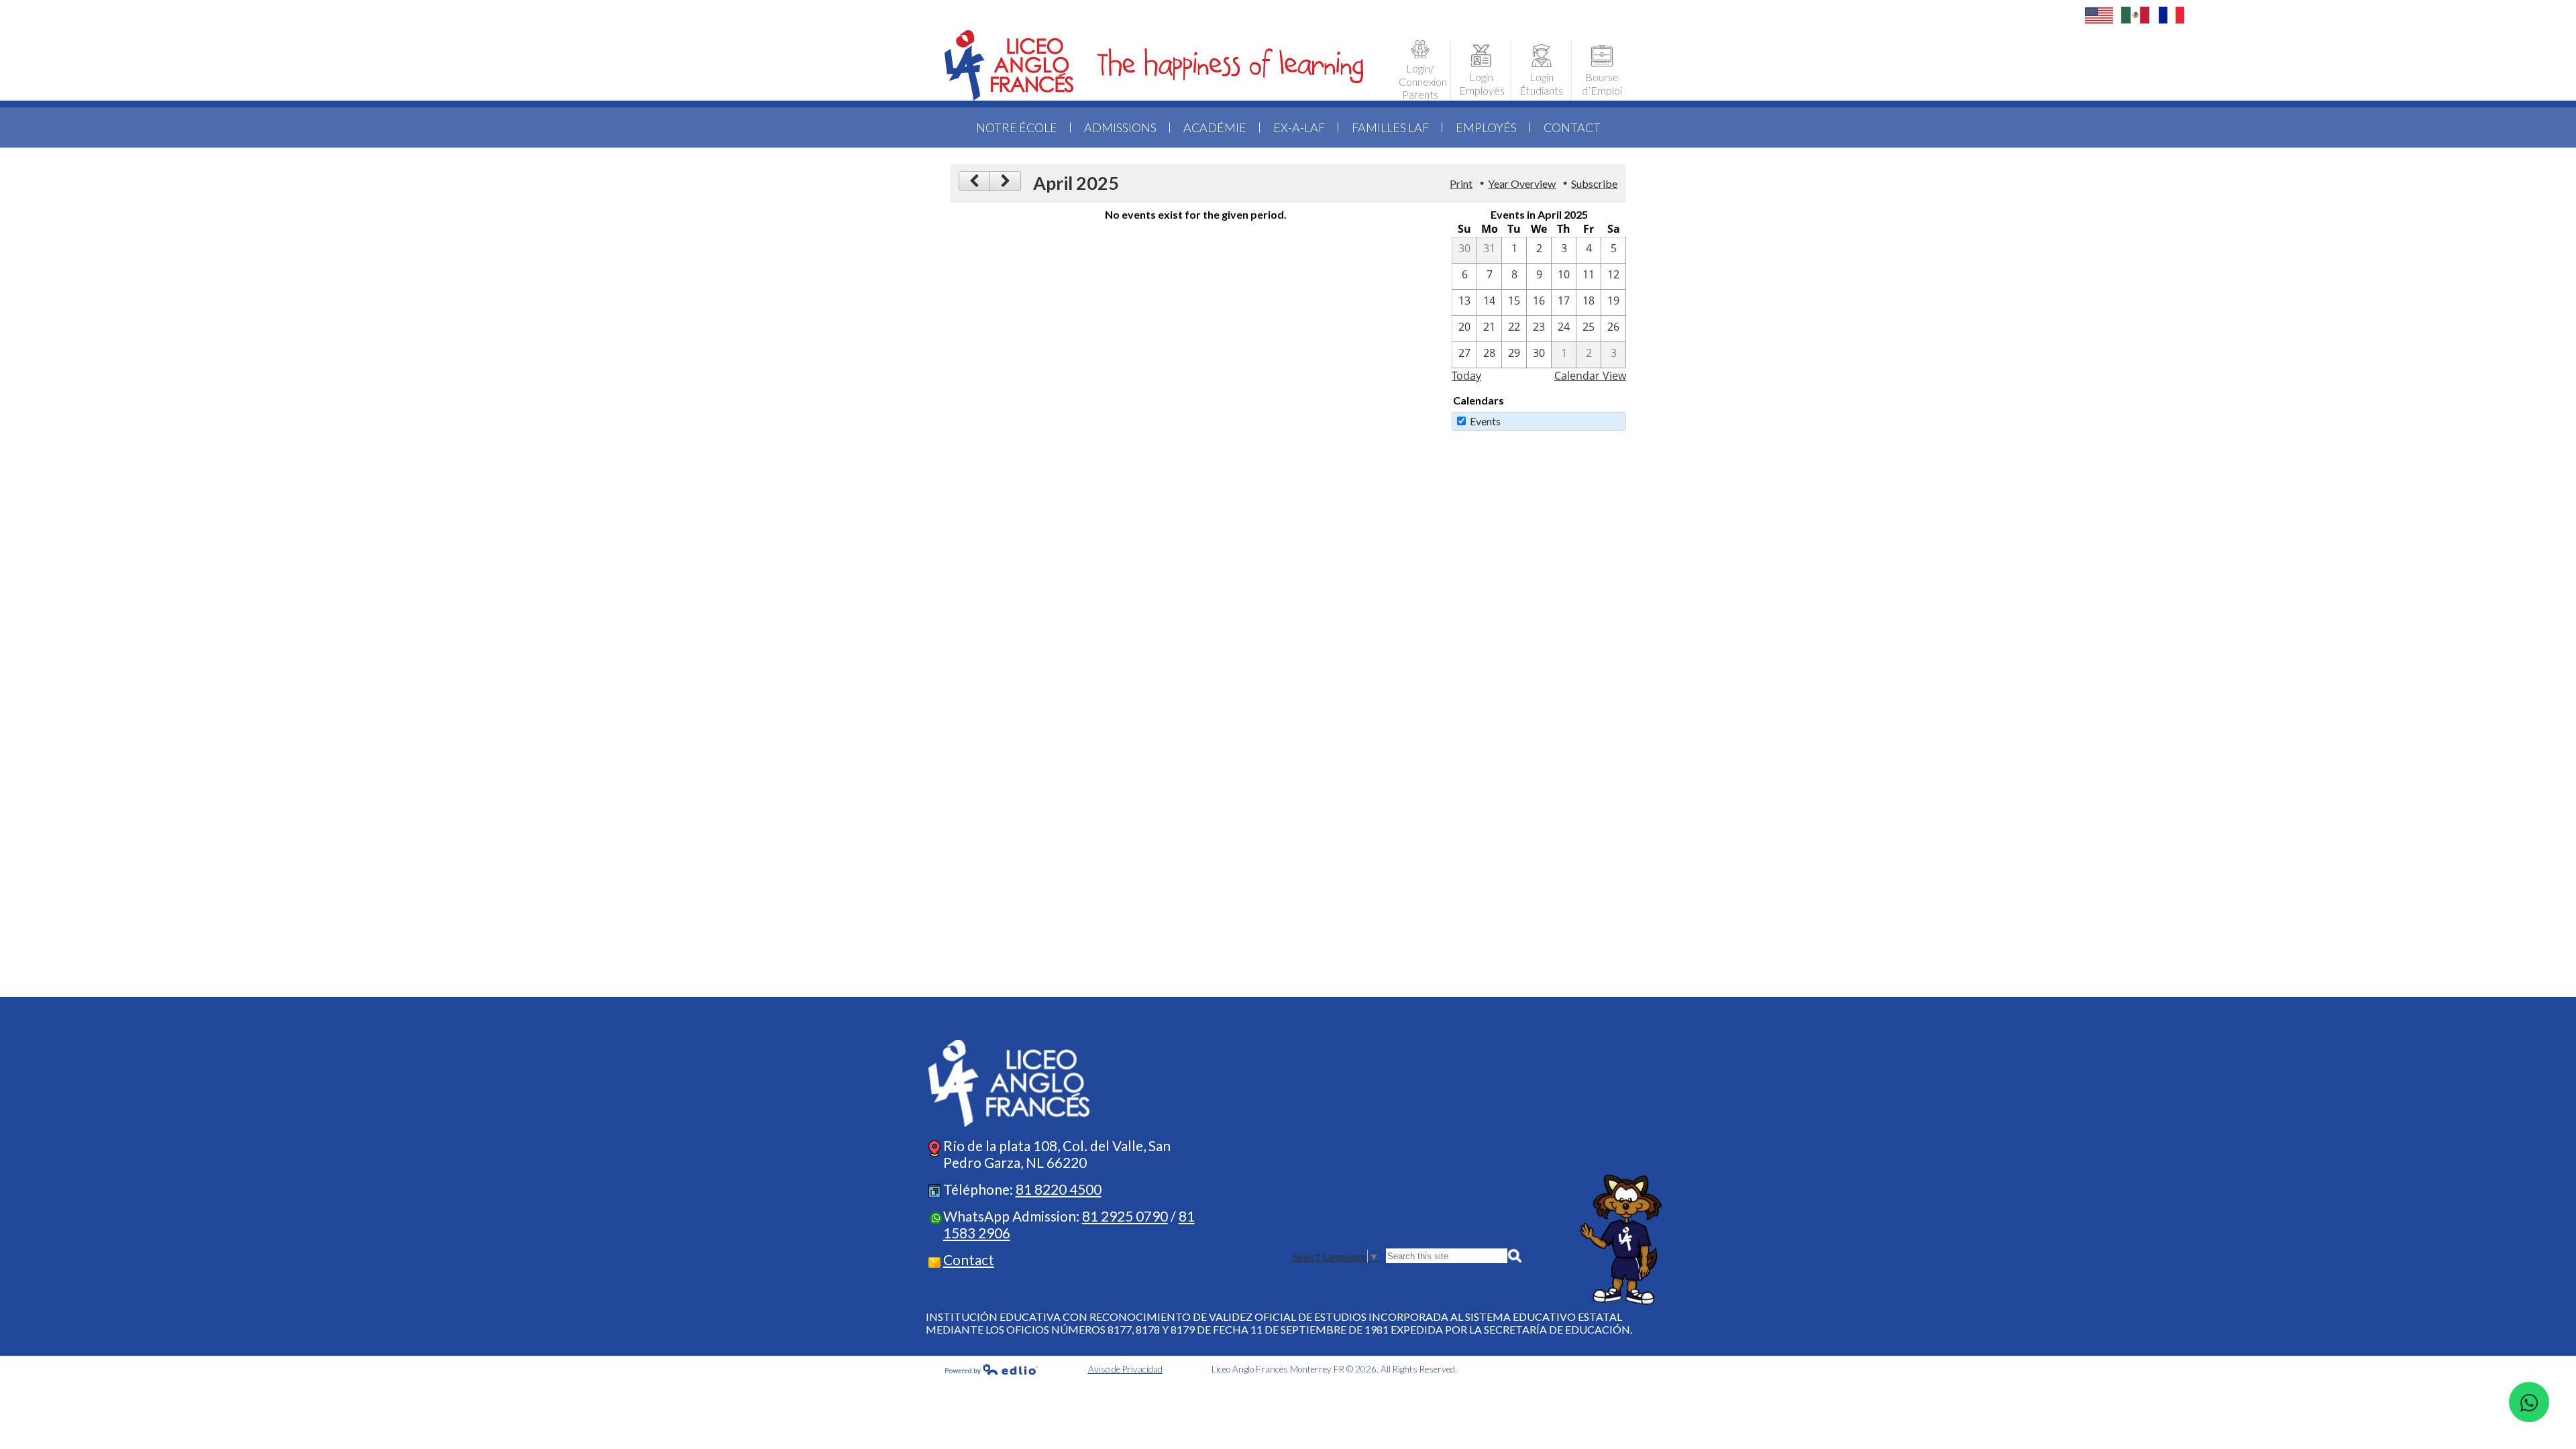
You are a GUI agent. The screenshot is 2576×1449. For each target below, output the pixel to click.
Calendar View (1590, 376)
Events (1485, 421)
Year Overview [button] (1522, 183)
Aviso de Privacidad (1125, 1369)
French (2171, 15)
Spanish (2135, 15)
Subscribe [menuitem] (1594, 183)
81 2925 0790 (1125, 1216)
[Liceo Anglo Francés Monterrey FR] (1154, 65)
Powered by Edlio (991, 1369)
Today (1466, 376)
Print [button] (1461, 183)
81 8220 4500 (1059, 1189)
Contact (969, 1259)
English (2099, 15)
